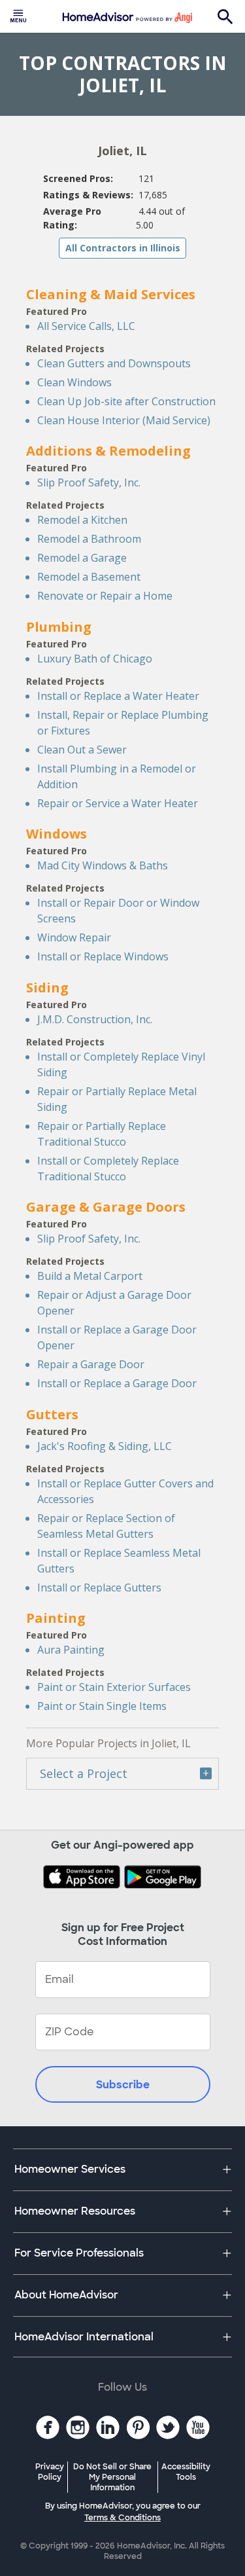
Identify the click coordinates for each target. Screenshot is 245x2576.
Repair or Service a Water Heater (118, 803)
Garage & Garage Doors (106, 1207)
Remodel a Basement (89, 577)
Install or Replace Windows (103, 956)
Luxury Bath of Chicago (95, 659)
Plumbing (59, 627)
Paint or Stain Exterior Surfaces (114, 1687)
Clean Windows (74, 382)
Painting (56, 1618)
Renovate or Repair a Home (105, 596)
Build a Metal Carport (90, 1276)
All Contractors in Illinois (123, 248)
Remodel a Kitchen (82, 520)
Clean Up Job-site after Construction (126, 401)
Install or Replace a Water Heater (118, 696)
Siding (47, 988)
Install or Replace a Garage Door (117, 1383)
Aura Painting (71, 1650)
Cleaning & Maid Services (111, 294)
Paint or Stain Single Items (102, 1706)
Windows (57, 834)
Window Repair (74, 937)
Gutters (52, 1414)
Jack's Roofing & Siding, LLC (105, 1446)
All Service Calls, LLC (86, 326)
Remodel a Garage (82, 558)
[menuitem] (18, 16)
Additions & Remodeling (108, 451)
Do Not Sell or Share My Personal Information (112, 2477)
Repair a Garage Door (91, 1364)
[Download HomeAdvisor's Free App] (83, 1878)
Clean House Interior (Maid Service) (124, 420)
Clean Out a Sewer (82, 750)
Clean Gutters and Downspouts (114, 363)
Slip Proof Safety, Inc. (89, 482)
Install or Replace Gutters (99, 1587)
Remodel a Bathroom (89, 539)
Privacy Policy (50, 2472)
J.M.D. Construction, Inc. (95, 1019)
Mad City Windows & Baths (103, 865)
